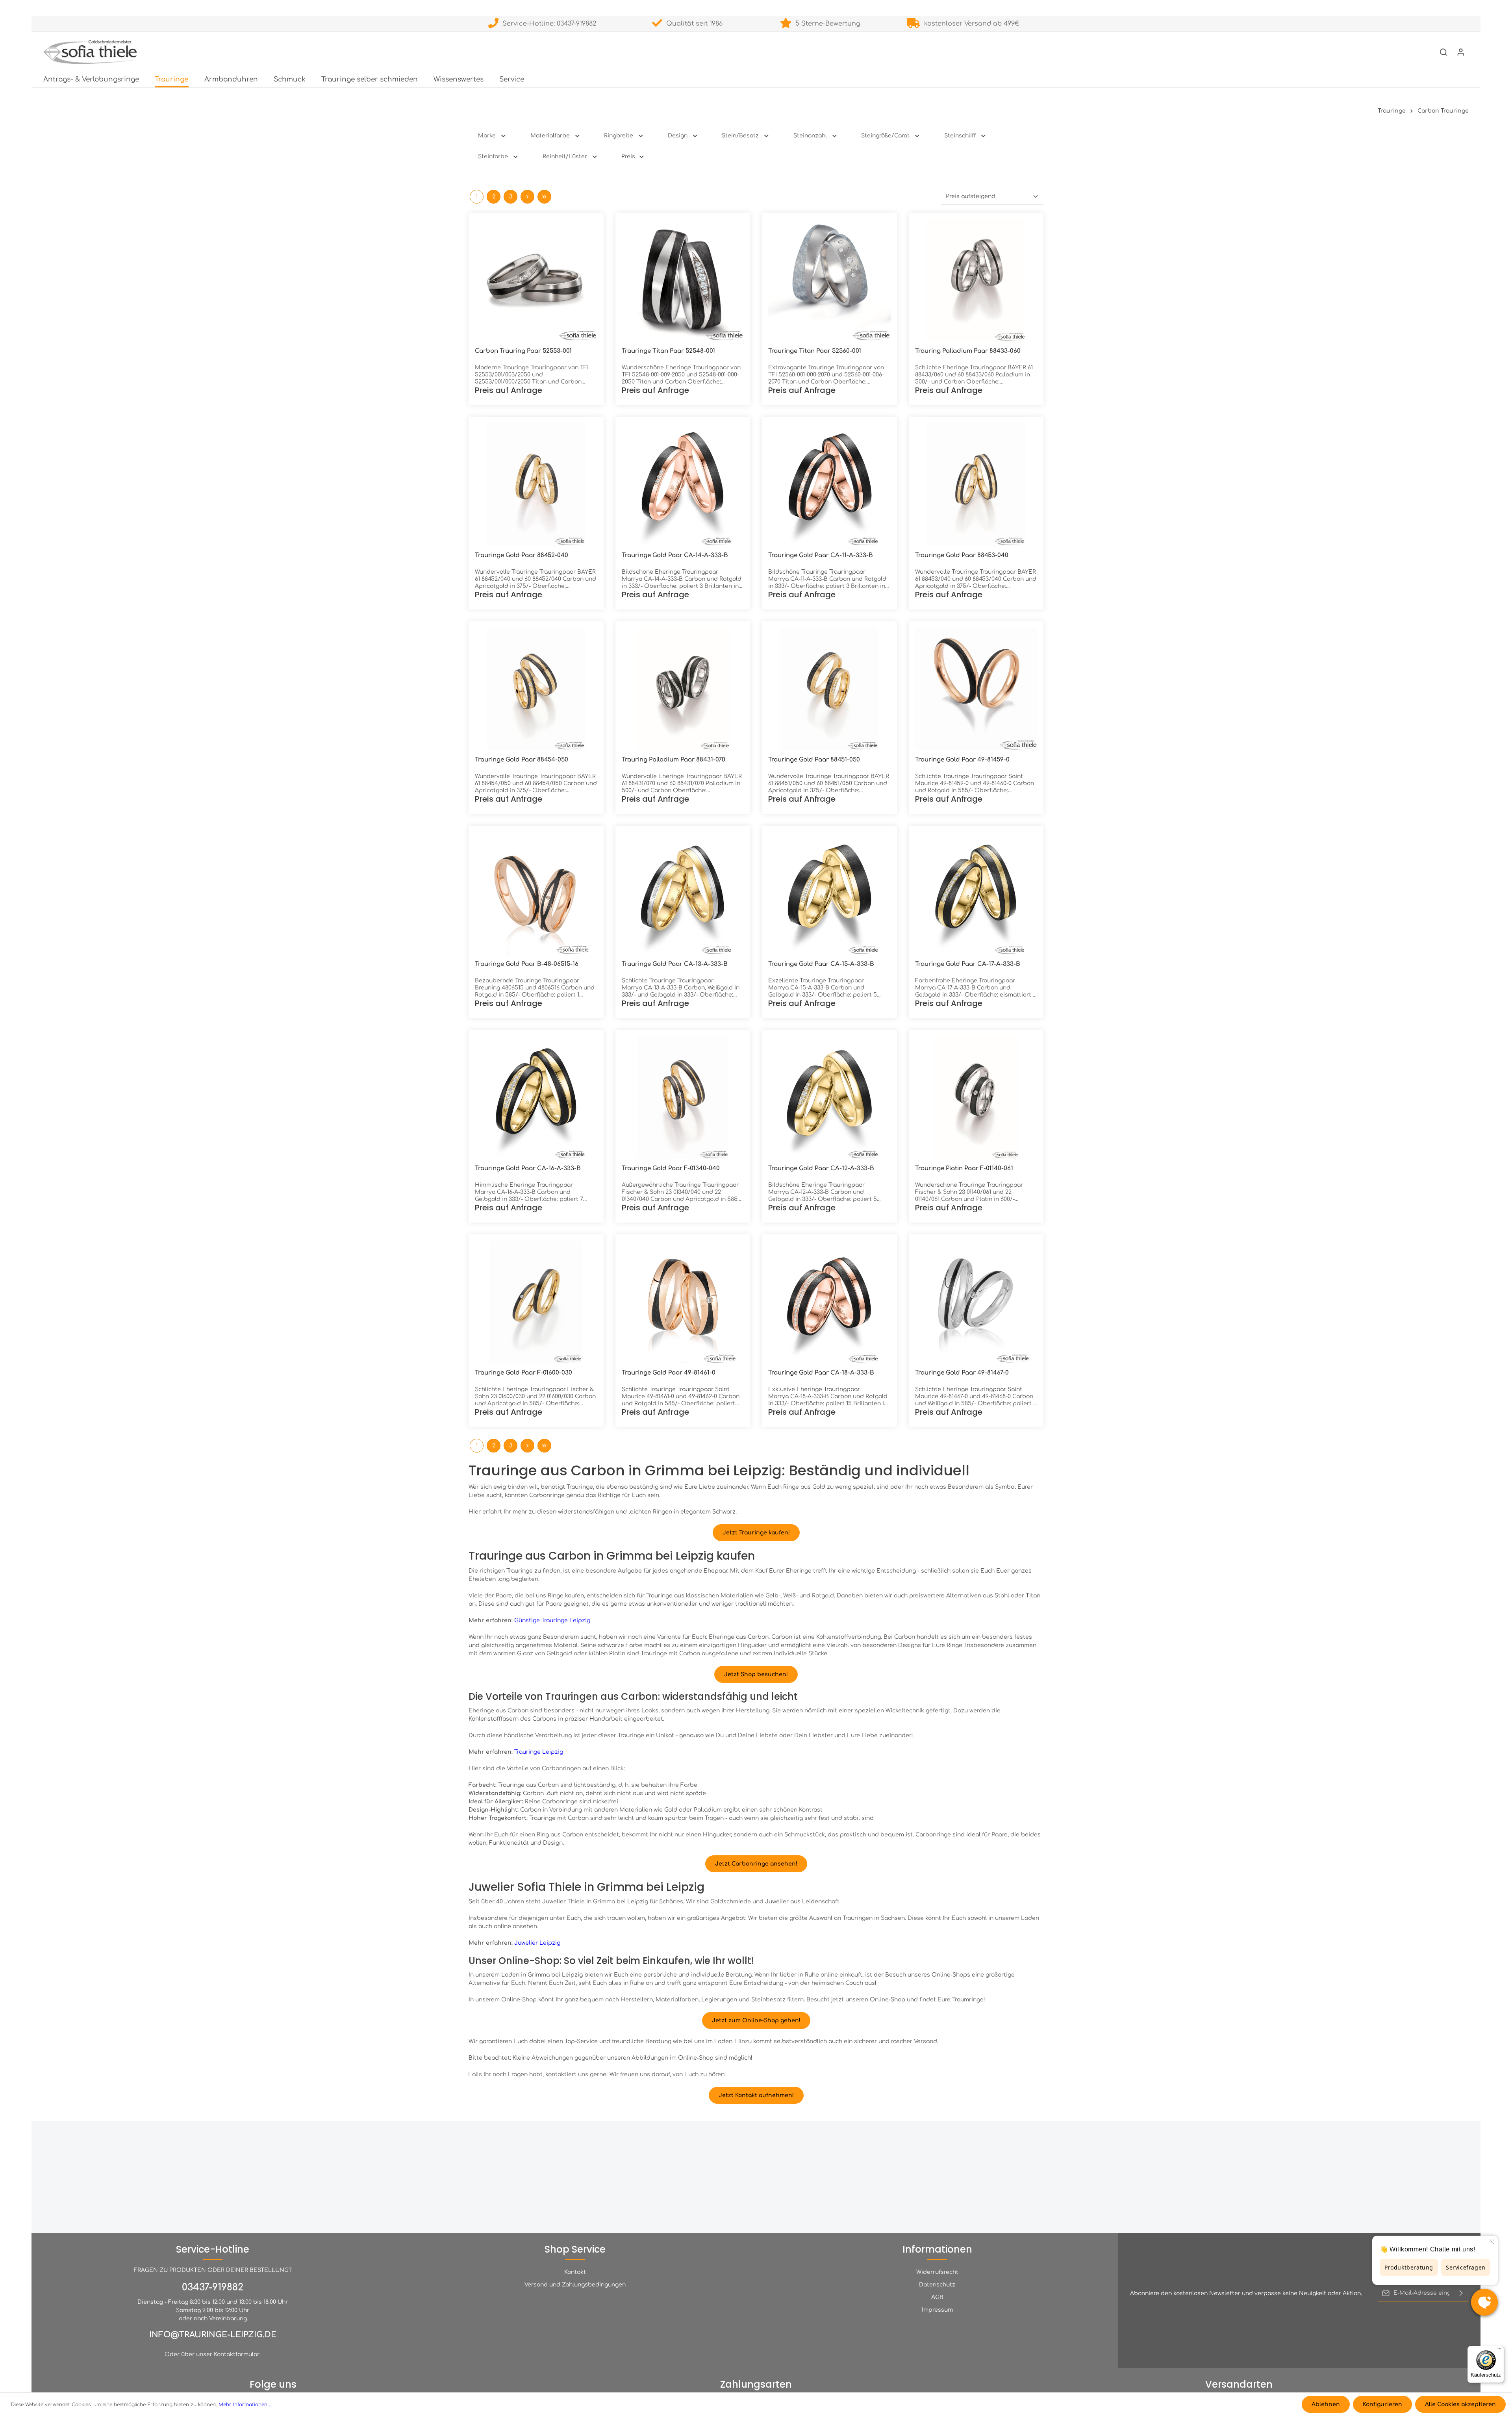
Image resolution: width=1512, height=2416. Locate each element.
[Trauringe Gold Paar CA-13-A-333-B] (683, 893)
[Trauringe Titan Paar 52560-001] (829, 280)
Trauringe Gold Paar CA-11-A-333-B (821, 555)
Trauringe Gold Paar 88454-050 (522, 760)
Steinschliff (960, 136)
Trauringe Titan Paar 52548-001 (668, 351)
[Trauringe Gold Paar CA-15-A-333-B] (829, 893)
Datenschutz (937, 2285)
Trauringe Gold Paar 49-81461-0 (669, 1373)
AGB (937, 2297)
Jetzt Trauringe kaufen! (756, 1533)
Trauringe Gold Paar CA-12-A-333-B (821, 1168)
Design (678, 136)
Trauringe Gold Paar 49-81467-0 (962, 1373)
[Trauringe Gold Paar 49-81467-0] (976, 1302)
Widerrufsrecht (937, 2272)
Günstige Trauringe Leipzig (552, 1620)
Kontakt (575, 2272)
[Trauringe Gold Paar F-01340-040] (683, 1098)
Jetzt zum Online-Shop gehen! (756, 2020)
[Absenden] (1461, 2293)
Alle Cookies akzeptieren (1460, 2404)
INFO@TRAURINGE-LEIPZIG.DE (213, 2335)
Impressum (937, 2310)
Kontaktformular (237, 2354)
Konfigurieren (1382, 2404)
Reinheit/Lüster (565, 157)
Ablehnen (1326, 2404)
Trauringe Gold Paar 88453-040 (962, 555)
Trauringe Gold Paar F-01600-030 (523, 1373)
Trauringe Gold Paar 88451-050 (814, 760)
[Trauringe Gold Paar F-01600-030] (536, 1302)
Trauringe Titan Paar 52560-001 (815, 351)
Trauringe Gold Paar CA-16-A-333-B (528, 1168)
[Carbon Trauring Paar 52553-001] (536, 280)
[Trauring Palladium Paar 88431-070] (683, 689)
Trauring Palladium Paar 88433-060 (968, 351)
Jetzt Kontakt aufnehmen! (756, 2095)
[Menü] (1499, 2351)
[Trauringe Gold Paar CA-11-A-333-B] (829, 484)
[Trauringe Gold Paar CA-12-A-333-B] (829, 1098)
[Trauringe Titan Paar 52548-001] (683, 280)
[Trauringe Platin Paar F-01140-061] (976, 1098)
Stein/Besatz (740, 136)
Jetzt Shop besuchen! (756, 1674)
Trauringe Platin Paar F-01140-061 (964, 1168)
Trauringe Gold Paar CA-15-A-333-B (821, 964)
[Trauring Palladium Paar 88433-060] (976, 280)
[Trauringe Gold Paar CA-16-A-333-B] (536, 1098)
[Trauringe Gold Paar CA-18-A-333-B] (829, 1302)
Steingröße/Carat (885, 136)
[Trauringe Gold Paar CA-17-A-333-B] (976, 893)
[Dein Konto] (1461, 52)
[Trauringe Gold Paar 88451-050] (829, 689)
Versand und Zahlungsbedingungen (575, 2285)
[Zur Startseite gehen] (90, 52)
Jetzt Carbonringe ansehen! (756, 1864)
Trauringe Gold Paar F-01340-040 (671, 1168)
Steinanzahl (810, 136)
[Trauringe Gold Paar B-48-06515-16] (536, 893)
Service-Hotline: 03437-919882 (547, 24)
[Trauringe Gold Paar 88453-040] (976, 484)
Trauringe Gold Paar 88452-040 (522, 555)
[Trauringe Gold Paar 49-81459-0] (976, 689)
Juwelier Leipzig (537, 1943)
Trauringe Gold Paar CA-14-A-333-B (675, 555)
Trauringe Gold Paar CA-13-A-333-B (675, 964)
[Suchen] (1443, 52)
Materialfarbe (550, 136)
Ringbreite (619, 136)
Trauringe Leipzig (539, 1752)
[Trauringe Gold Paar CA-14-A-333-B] (683, 484)
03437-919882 (213, 2287)
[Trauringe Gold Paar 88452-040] (536, 484)
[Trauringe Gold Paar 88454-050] (536, 689)
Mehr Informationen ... (246, 2405)
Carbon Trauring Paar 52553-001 (523, 351)
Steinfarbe (493, 157)
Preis (628, 157)
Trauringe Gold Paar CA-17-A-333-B (968, 964)
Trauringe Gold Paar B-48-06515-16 (527, 964)
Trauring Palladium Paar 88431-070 (674, 760)
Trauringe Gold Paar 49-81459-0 (962, 760)
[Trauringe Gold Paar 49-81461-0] (683, 1302)
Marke (487, 136)
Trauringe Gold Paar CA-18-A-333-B (821, 1373)
